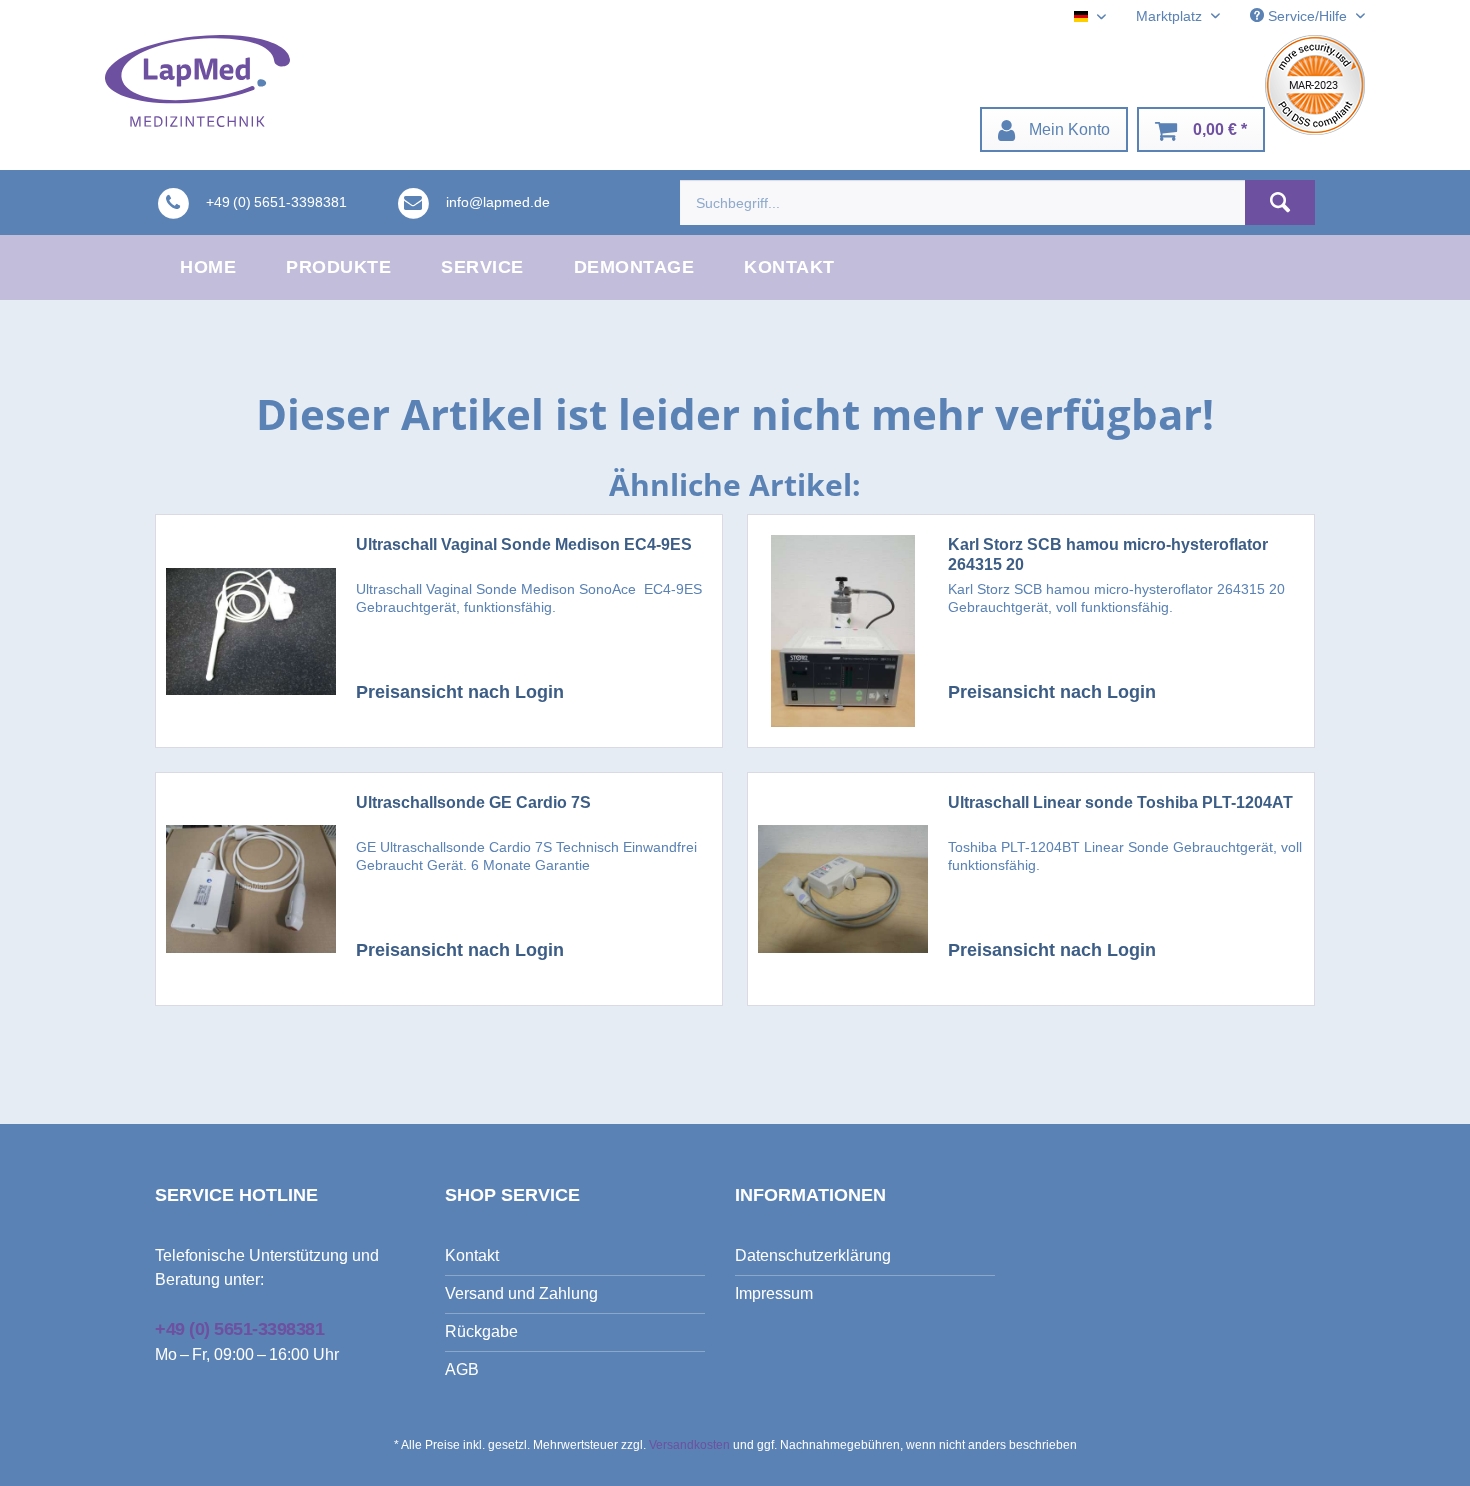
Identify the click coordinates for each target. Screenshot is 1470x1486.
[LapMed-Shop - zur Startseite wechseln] (197, 81)
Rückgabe (481, 1331)
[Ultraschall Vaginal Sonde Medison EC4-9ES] (251, 631)
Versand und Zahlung (521, 1293)
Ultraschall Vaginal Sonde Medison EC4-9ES (524, 544)
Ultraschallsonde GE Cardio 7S (473, 802)
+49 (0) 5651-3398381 (239, 1329)
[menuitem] (1054, 129)
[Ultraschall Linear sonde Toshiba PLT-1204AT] (843, 889)
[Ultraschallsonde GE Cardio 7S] (251, 889)
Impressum (774, 1293)
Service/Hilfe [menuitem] (1307, 16)
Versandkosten (689, 1445)
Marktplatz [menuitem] (1171, 16)
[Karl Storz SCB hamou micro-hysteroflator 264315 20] (843, 631)
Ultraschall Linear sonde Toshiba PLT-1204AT (1120, 802)
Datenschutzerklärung (813, 1255)
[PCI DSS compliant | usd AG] (1315, 85)
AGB (462, 1369)
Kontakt (472, 1255)
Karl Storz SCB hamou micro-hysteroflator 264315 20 (1108, 554)
